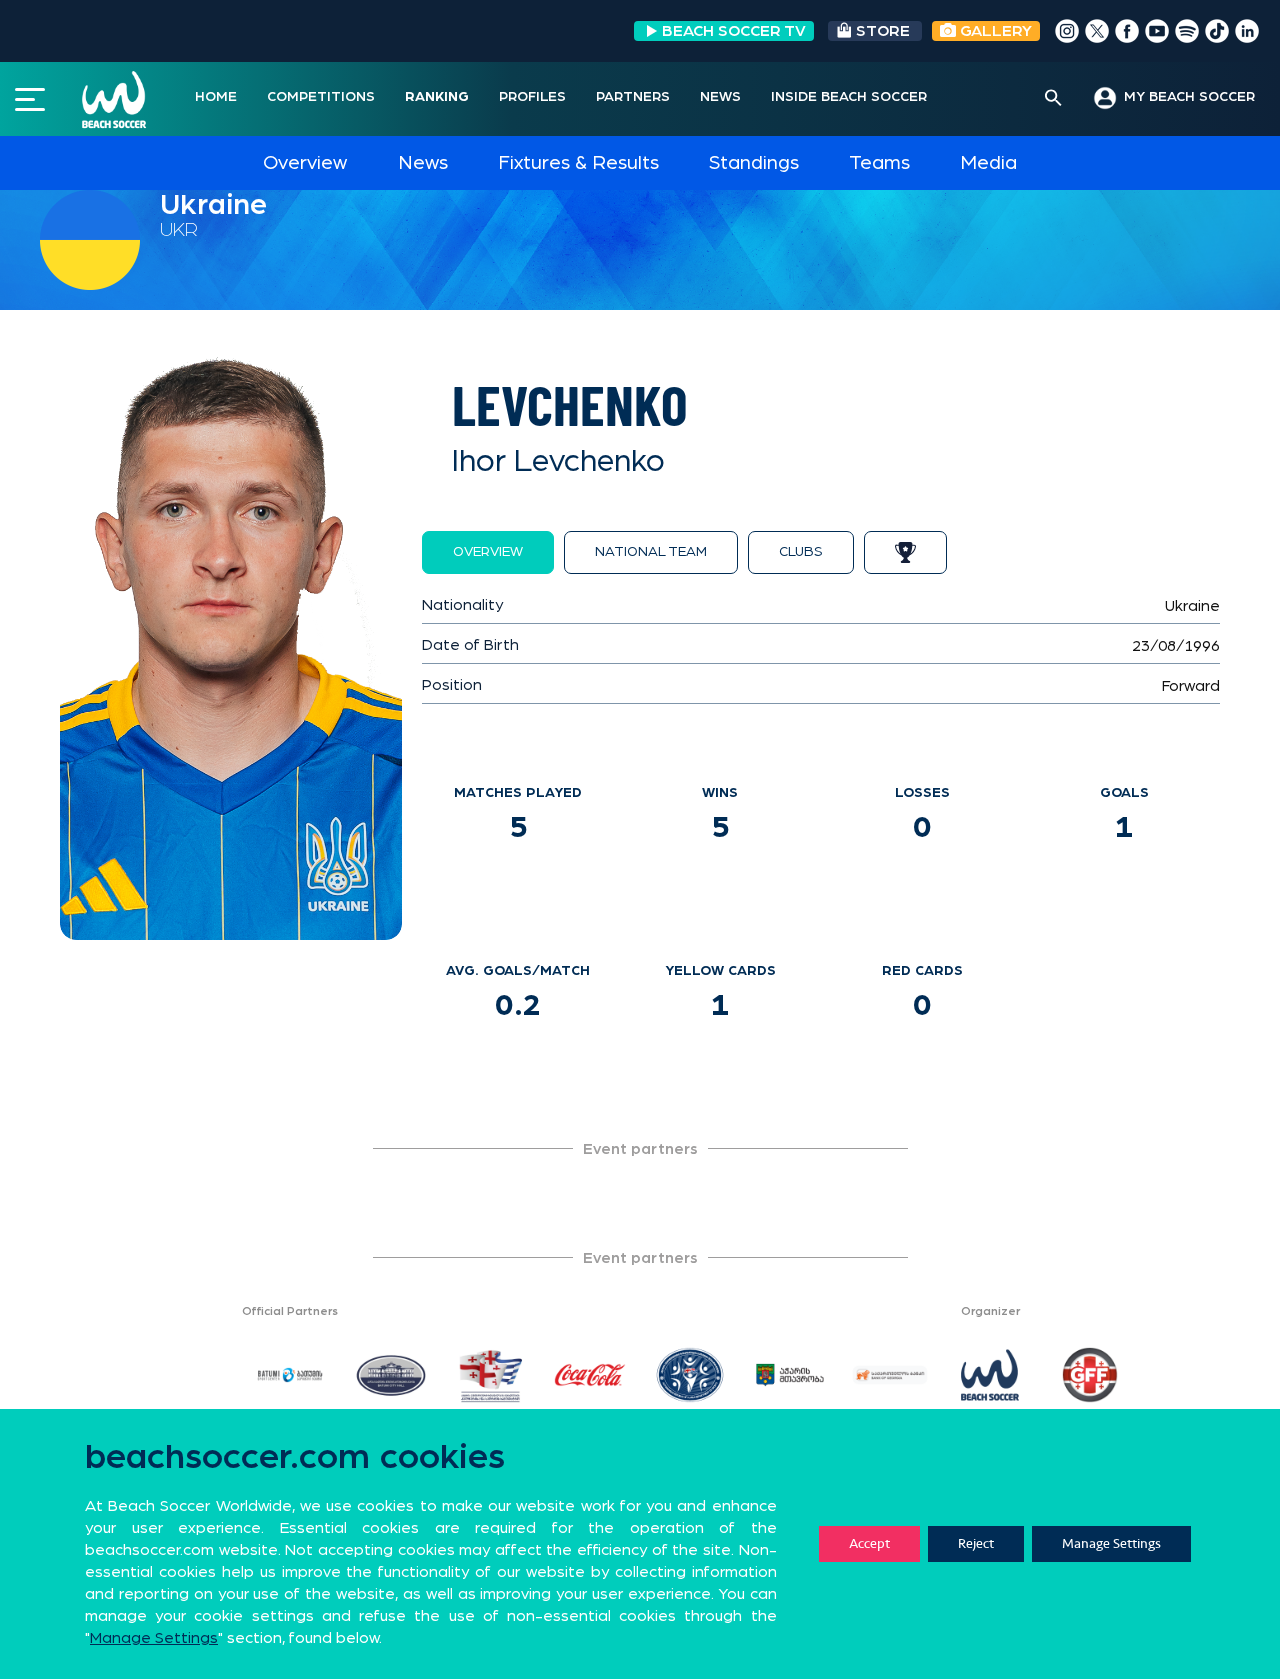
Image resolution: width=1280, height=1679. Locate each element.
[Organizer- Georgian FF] (1090, 1375)
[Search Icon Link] (1053, 99)
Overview (305, 163)
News (423, 163)
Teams (879, 163)
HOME (216, 97)
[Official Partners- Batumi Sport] (290, 1375)
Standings (754, 163)
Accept (869, 1543)
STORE (883, 31)
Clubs (801, 552)
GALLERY (994, 31)
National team (651, 552)
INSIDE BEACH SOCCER (849, 97)
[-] (190, 1375)
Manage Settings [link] (154, 1638)
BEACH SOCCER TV (734, 31)
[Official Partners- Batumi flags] (490, 1375)
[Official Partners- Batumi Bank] (890, 1375)
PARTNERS (633, 97)
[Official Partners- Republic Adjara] (690, 1375)
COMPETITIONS (321, 97)
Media (988, 163)
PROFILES (532, 97)
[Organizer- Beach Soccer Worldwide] (990, 1375)
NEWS (720, 97)
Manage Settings (1111, 1543)
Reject (976, 1543)
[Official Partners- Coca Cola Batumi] (590, 1375)
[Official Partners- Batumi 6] (790, 1375)
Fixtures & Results (578, 163)
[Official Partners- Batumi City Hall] (390, 1375)
